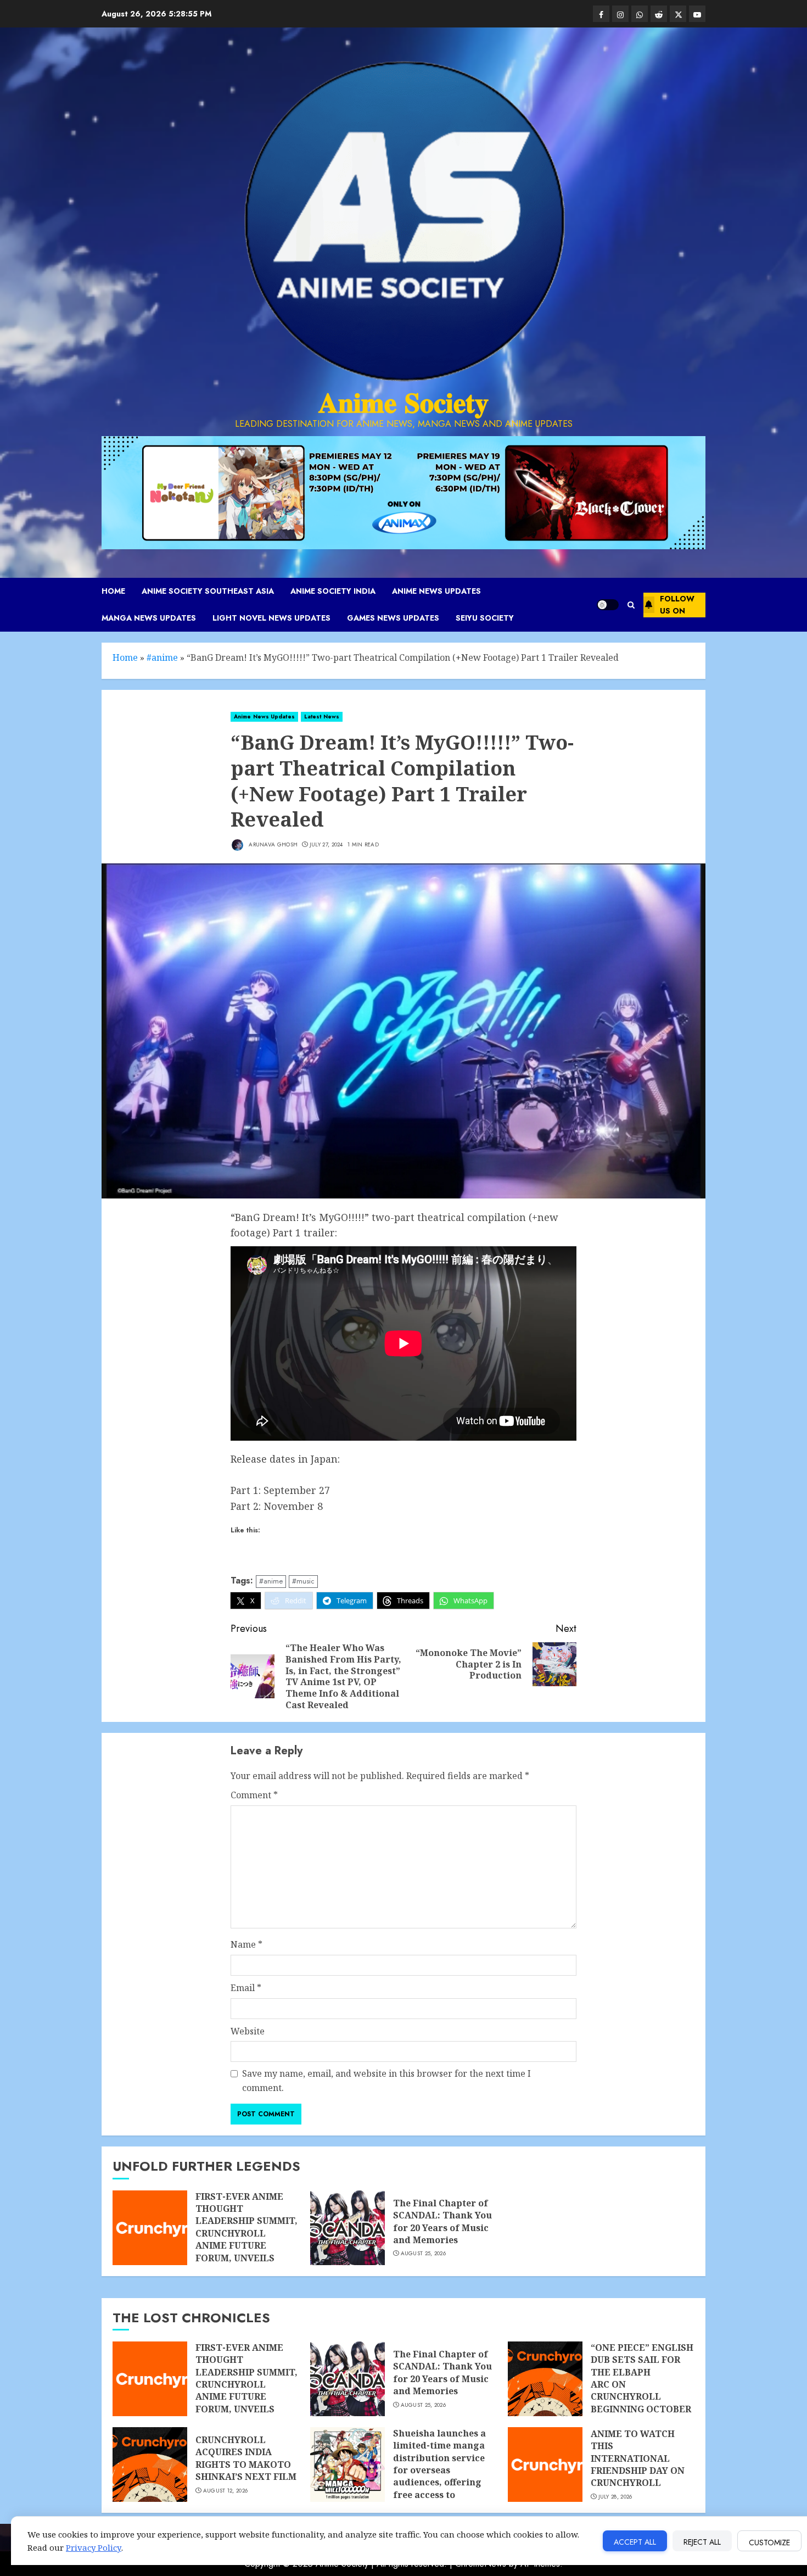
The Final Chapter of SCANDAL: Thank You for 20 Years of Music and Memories (442, 2221)
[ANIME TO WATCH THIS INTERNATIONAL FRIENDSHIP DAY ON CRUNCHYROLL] (545, 2465)
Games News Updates (393, 618)
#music (303, 1581)
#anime (162, 657)
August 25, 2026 (424, 2254)
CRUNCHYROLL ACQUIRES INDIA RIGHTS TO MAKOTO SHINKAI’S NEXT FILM (246, 2458)
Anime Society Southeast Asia (208, 591)
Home (113, 591)
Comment (254, 1795)
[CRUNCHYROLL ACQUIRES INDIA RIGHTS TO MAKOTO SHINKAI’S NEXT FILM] (150, 2465)
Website (248, 2031)
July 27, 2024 (326, 845)
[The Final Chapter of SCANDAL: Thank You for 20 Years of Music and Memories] (348, 2228)
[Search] (631, 605)
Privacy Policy (94, 2547)
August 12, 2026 (226, 2491)
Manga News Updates (149, 618)
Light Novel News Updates (271, 618)
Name (246, 1944)
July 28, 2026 (615, 2497)
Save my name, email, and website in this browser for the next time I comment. (386, 2081)
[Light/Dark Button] (608, 605)
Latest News (322, 717)
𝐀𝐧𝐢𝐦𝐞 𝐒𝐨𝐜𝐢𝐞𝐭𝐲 (403, 403)
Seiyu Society (485, 618)
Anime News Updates (436, 591)
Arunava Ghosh (272, 844)
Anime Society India (333, 591)
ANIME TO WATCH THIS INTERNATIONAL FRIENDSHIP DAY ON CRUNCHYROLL (638, 2458)
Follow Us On (677, 605)
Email (246, 1988)
